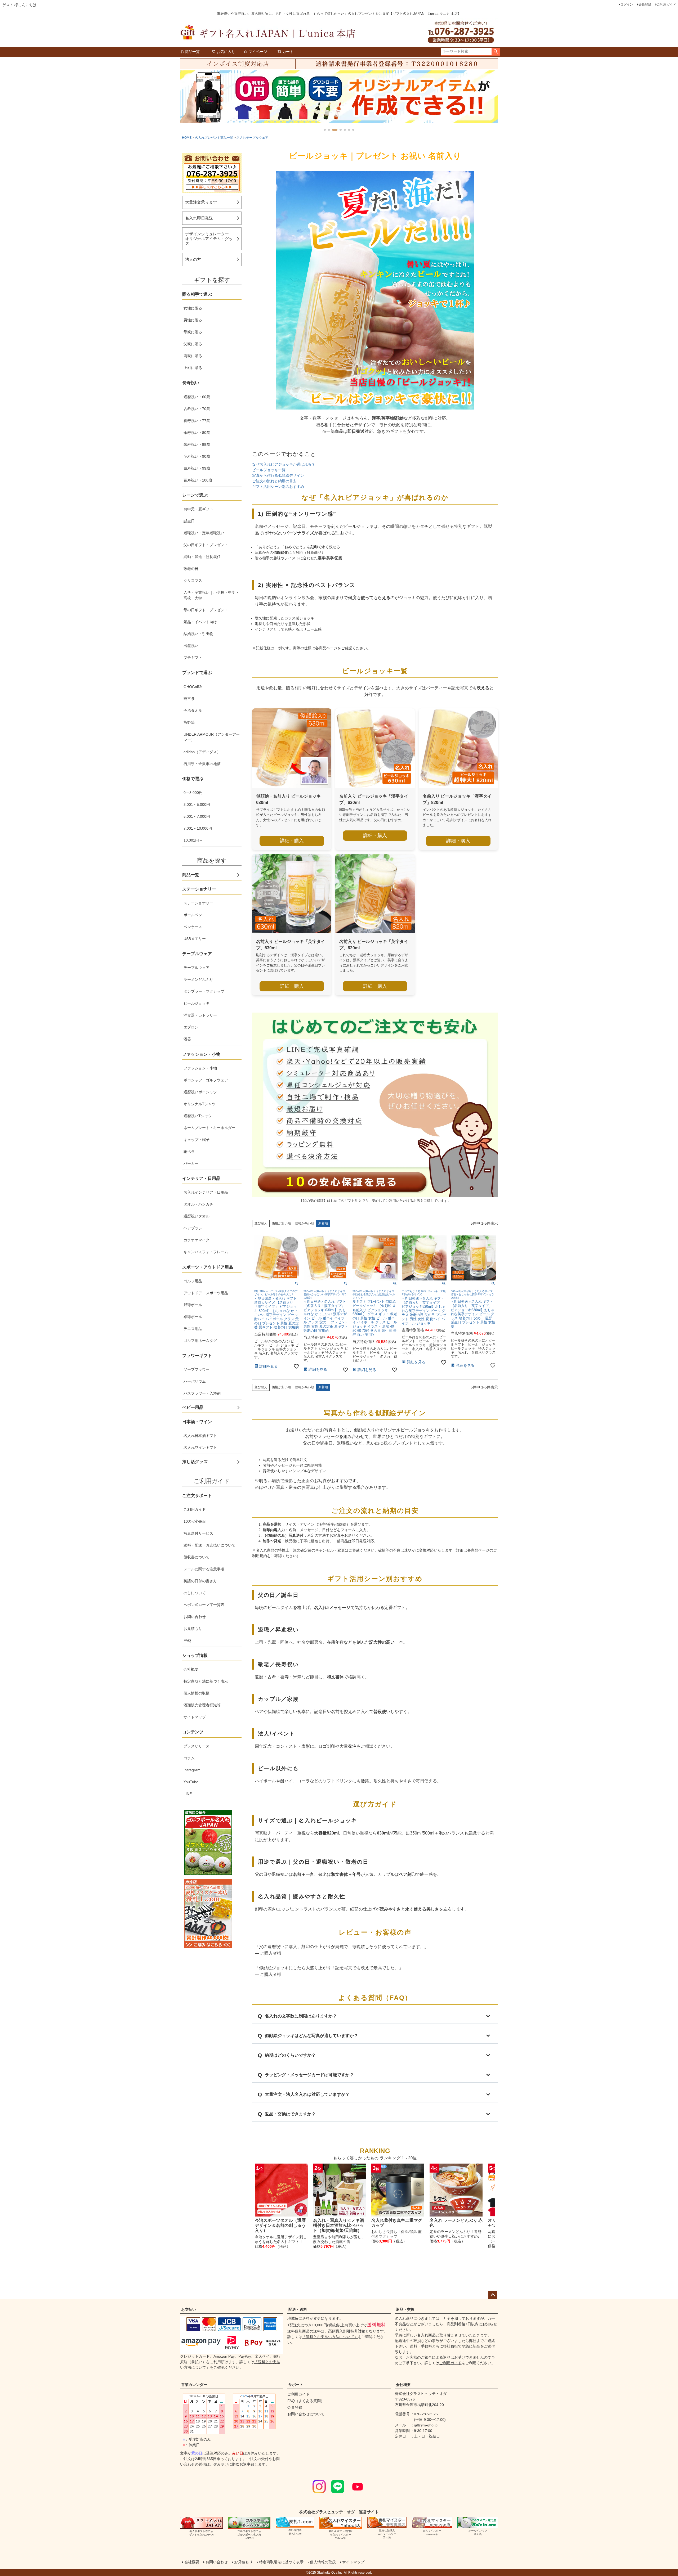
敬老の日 (191, 569)
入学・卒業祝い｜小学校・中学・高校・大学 (211, 595)
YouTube (191, 1782)
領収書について (197, 1557)
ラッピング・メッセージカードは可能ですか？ (309, 2075)
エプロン (191, 1027)
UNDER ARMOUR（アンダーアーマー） (212, 737)
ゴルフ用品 (193, 1281)
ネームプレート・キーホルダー (209, 1128)
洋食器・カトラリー (200, 1015)
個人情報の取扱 (197, 1693)
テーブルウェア (197, 968)
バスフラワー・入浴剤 (202, 1393)
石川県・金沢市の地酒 (202, 764)
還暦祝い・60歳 (197, 397)
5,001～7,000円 (197, 816)
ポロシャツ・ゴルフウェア (206, 1080)
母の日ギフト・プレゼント (206, 610)
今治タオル (193, 711)
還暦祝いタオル (197, 1216)
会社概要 (191, 1669)
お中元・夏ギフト (198, 509)
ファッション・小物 (200, 1068)
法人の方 (193, 259)
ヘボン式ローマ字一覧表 (204, 1605)
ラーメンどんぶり (198, 979)
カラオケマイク (197, 1240)
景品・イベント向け (200, 622)
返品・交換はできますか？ (290, 2114)
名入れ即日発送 (199, 218)
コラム (189, 1758)
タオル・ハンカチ (198, 1204)
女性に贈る (193, 308)
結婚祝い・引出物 (198, 634)
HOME (187, 138)
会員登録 (645, 5)
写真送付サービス (198, 1533)
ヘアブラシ (193, 1228)
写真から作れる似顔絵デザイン (278, 475)
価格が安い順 (281, 1223)
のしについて (195, 1593)
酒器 (187, 1039)
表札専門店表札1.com (295, 2532)
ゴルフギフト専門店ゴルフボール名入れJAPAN (249, 2535)
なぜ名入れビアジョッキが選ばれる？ (284, 464)
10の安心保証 (195, 1521)
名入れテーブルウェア (252, 138)
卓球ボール (193, 1317)
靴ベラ (189, 1152)
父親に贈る (193, 344)
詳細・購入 (292, 841)
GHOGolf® (193, 687)
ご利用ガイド (666, 5)
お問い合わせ (195, 1617)
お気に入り (226, 52)
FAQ (187, 1640)
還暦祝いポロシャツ (200, 1092)
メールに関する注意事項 (204, 1569)
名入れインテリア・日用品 (206, 1192)
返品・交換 (405, 2309)
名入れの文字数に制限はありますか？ (301, 2016)
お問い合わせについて (306, 2414)
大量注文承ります (201, 202)
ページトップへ (493, 2295)
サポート (296, 2385)
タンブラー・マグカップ (204, 991)
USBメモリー (195, 939)
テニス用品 (193, 1329)
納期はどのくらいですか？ (290, 2055)
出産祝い (191, 646)
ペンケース (193, 927)
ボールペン (193, 915)
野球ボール (193, 1305)
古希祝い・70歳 (197, 409)
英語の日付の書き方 (200, 1581)
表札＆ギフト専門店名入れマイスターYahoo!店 (341, 2535)
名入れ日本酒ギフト (200, 1436)
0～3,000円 (193, 793)
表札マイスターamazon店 (432, 2532)
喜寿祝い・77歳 (197, 421)
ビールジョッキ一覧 (269, 470)
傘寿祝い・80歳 (197, 433)
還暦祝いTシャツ (198, 1116)
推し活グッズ (195, 1462)
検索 (496, 52)
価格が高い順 (305, 1223)
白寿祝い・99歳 (197, 468)
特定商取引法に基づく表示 (206, 1681)
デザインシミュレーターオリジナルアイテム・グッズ (209, 239)
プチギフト (193, 658)
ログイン (627, 5)
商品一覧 (192, 52)
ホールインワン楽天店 (478, 2532)
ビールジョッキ (197, 1003)
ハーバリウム (195, 1381)
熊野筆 (189, 722)
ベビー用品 (193, 1407)
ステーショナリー (198, 903)
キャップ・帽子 (197, 1140)
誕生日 (189, 521)
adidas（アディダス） (202, 752)
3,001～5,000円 (197, 804)
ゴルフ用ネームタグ (200, 1341)
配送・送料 (298, 2309)
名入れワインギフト (200, 1447)
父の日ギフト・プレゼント (206, 545)
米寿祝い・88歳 (197, 444)
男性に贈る (193, 320)
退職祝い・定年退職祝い (204, 533)
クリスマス (193, 581)
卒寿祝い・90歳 (197, 456)
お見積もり (193, 1629)
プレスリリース (197, 1746)
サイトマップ (195, 1717)
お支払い (189, 2309)
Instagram (192, 1770)
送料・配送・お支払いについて (209, 1545)
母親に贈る (193, 332)
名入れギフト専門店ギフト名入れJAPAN (201, 2533)
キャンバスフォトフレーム (206, 1252)
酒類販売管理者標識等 (202, 1705)
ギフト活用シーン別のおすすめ (278, 487)
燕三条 (189, 699)
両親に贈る (193, 356)
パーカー (191, 1163)
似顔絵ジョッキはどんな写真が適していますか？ (311, 2036)
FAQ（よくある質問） (306, 2401)
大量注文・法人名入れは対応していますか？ (307, 2094)
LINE (188, 1794)
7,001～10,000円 (198, 828)
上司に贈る (193, 368)
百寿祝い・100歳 (198, 480)
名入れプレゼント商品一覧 (214, 138)
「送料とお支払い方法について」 (330, 2337)
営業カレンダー (194, 2385)
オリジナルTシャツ (200, 1104)
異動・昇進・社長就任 (202, 557)
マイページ (258, 52)
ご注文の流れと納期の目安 (274, 481)
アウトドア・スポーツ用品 (206, 1293)
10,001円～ (193, 840)
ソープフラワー (197, 1369)
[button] (325, 130)
